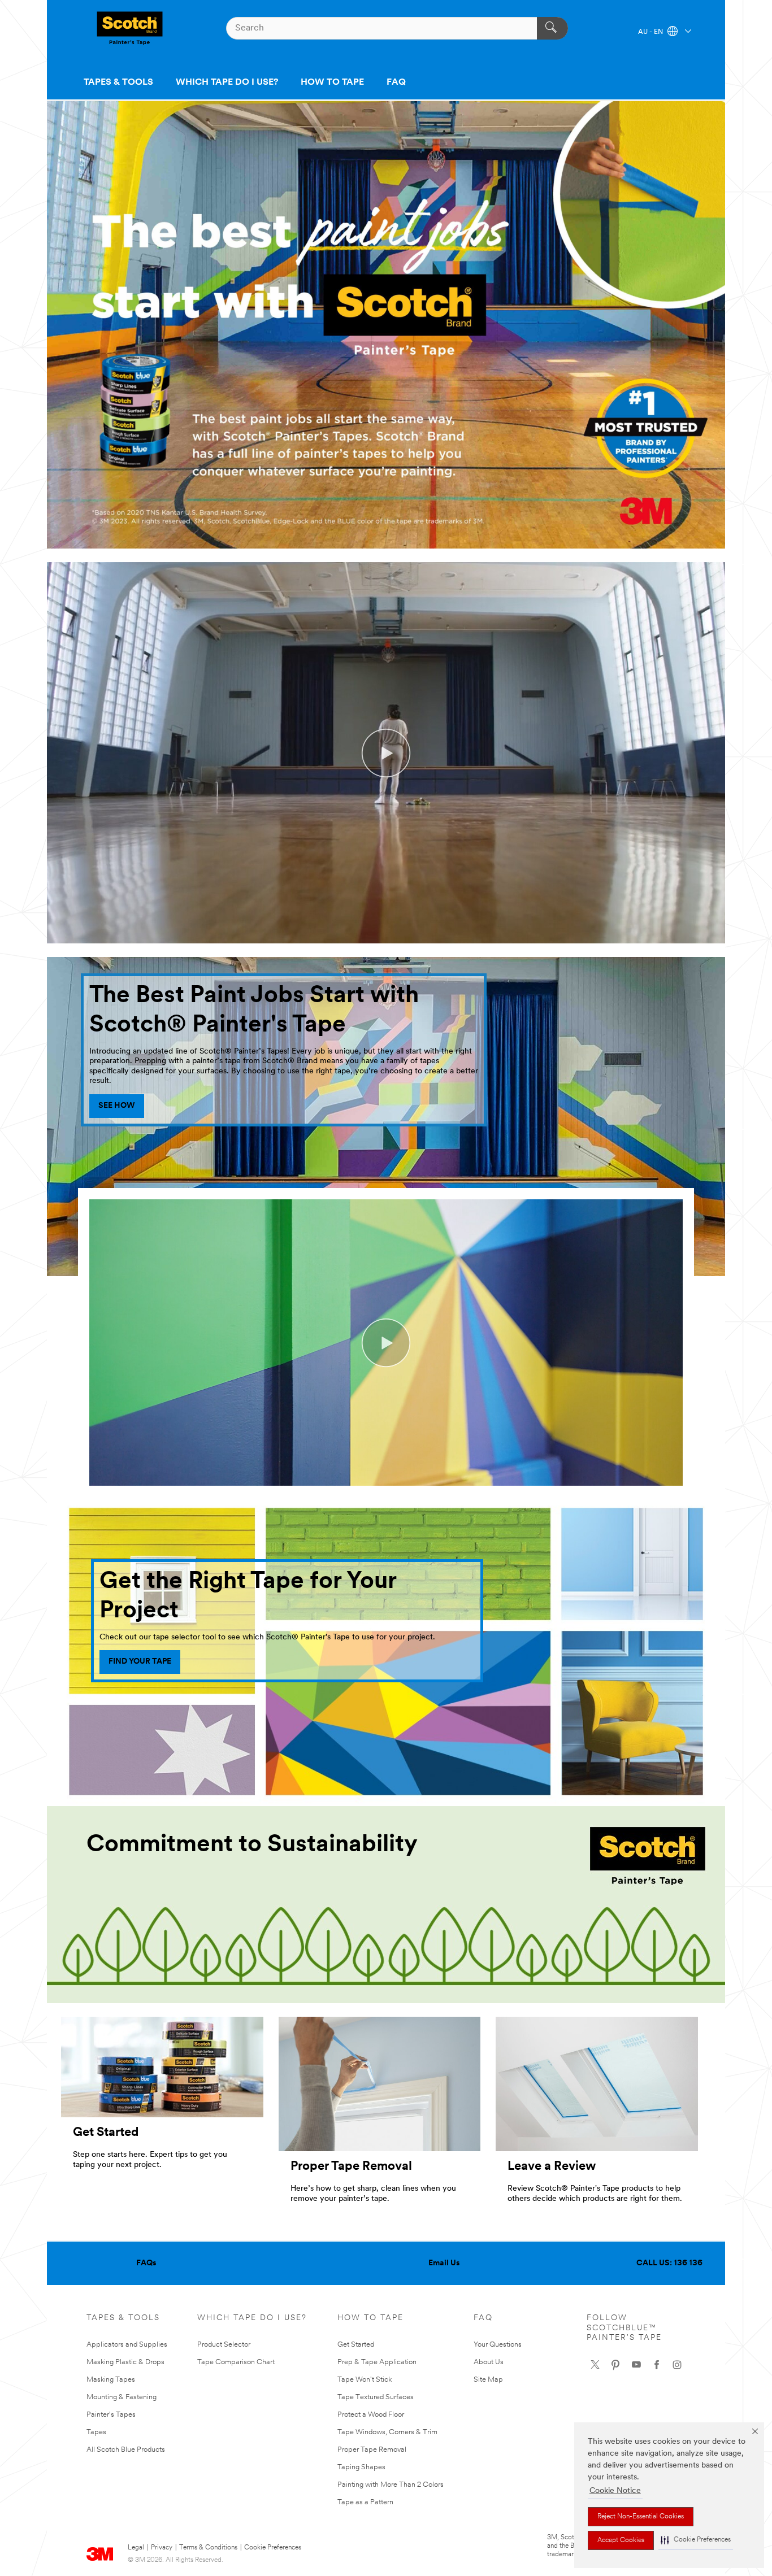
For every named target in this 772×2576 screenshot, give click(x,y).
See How (117, 1106)
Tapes (96, 2432)
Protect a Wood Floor (371, 2415)
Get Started (356, 2345)
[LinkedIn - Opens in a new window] (615, 2365)
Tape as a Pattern (365, 2502)
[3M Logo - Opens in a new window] (130, 28)
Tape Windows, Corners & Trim (387, 2432)
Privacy (162, 2548)
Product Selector (224, 2345)
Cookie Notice (615, 2491)
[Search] (552, 28)
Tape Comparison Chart (236, 2362)
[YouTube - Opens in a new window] (636, 2365)
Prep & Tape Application (377, 2362)
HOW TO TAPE (332, 82)
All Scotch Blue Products (126, 2450)
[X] (595, 2365)
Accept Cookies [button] (621, 2540)
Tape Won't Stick (365, 2380)
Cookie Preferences (273, 2548)
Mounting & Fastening (122, 2397)
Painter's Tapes (111, 2415)
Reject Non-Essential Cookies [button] (641, 2517)
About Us (489, 2362)
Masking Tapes (111, 2380)
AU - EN (651, 32)
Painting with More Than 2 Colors (391, 2485)
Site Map (488, 2380)
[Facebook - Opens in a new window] (657, 2365)
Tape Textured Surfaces (376, 2397)
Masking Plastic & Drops (125, 2362)
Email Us (444, 2263)
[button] (696, 2540)
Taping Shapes (361, 2467)
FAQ (396, 82)
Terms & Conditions (208, 2548)
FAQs (146, 2263)
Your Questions (498, 2345)
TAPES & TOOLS (118, 82)
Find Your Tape (140, 1662)
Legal (136, 2548)
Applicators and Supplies (127, 2345)
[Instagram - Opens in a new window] (677, 2365)
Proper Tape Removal (372, 2450)
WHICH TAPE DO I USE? (227, 82)
